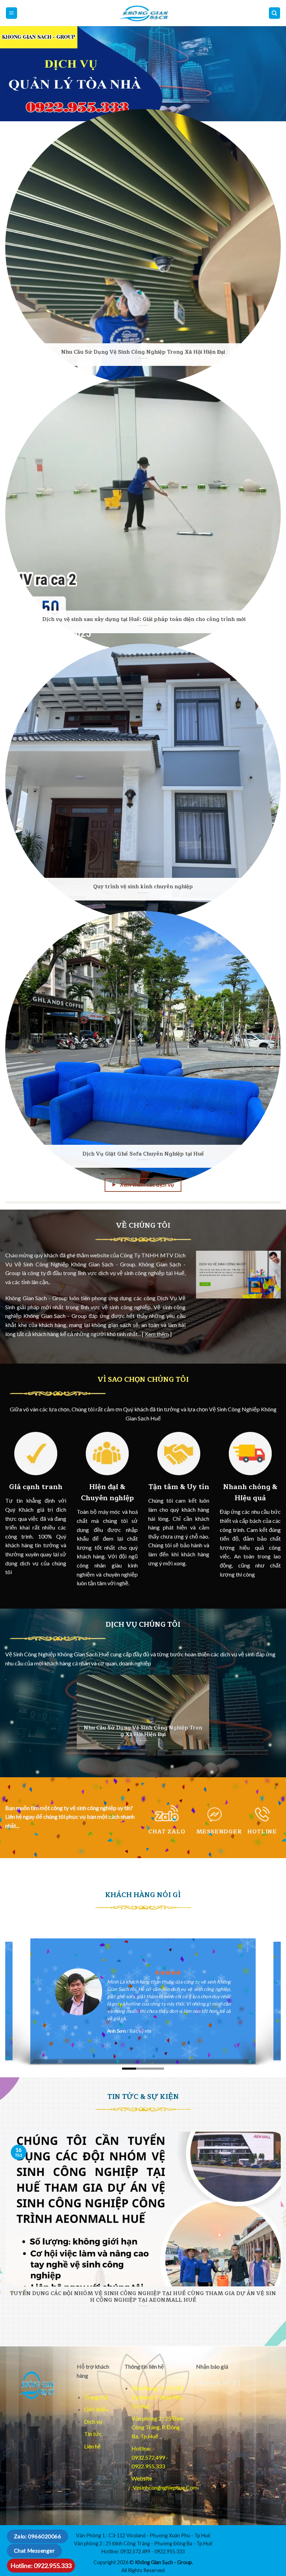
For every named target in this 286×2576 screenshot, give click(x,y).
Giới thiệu (96, 2409)
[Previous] (15, 74)
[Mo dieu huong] (275, 13)
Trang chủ (96, 2397)
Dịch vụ (93, 2421)
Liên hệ (92, 2446)
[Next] (271, 74)
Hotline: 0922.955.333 (41, 2566)
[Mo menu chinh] (12, 13)
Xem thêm (157, 1334)
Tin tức (93, 2434)
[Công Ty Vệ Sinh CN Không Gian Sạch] (36, 2385)
